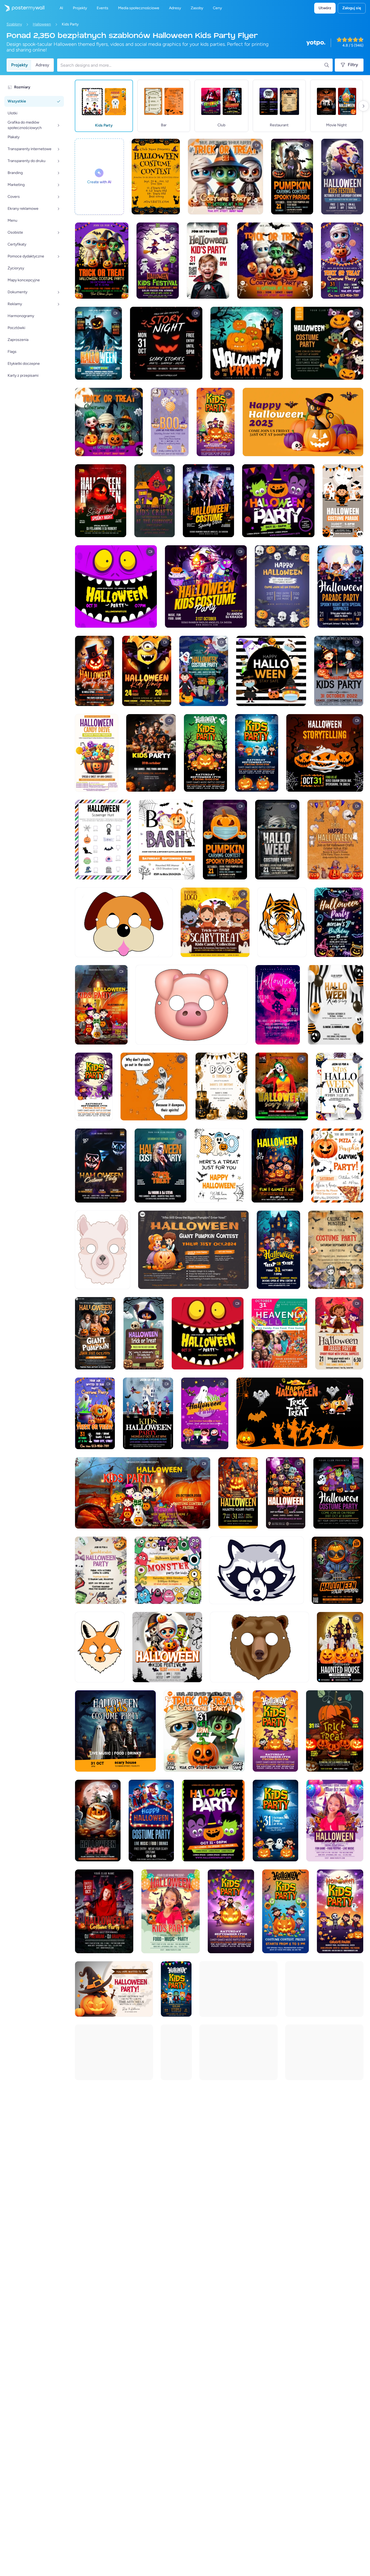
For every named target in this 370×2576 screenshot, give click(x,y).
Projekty (20, 65)
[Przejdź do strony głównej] (22, 8)
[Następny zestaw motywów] (363, 106)
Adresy (42, 65)
